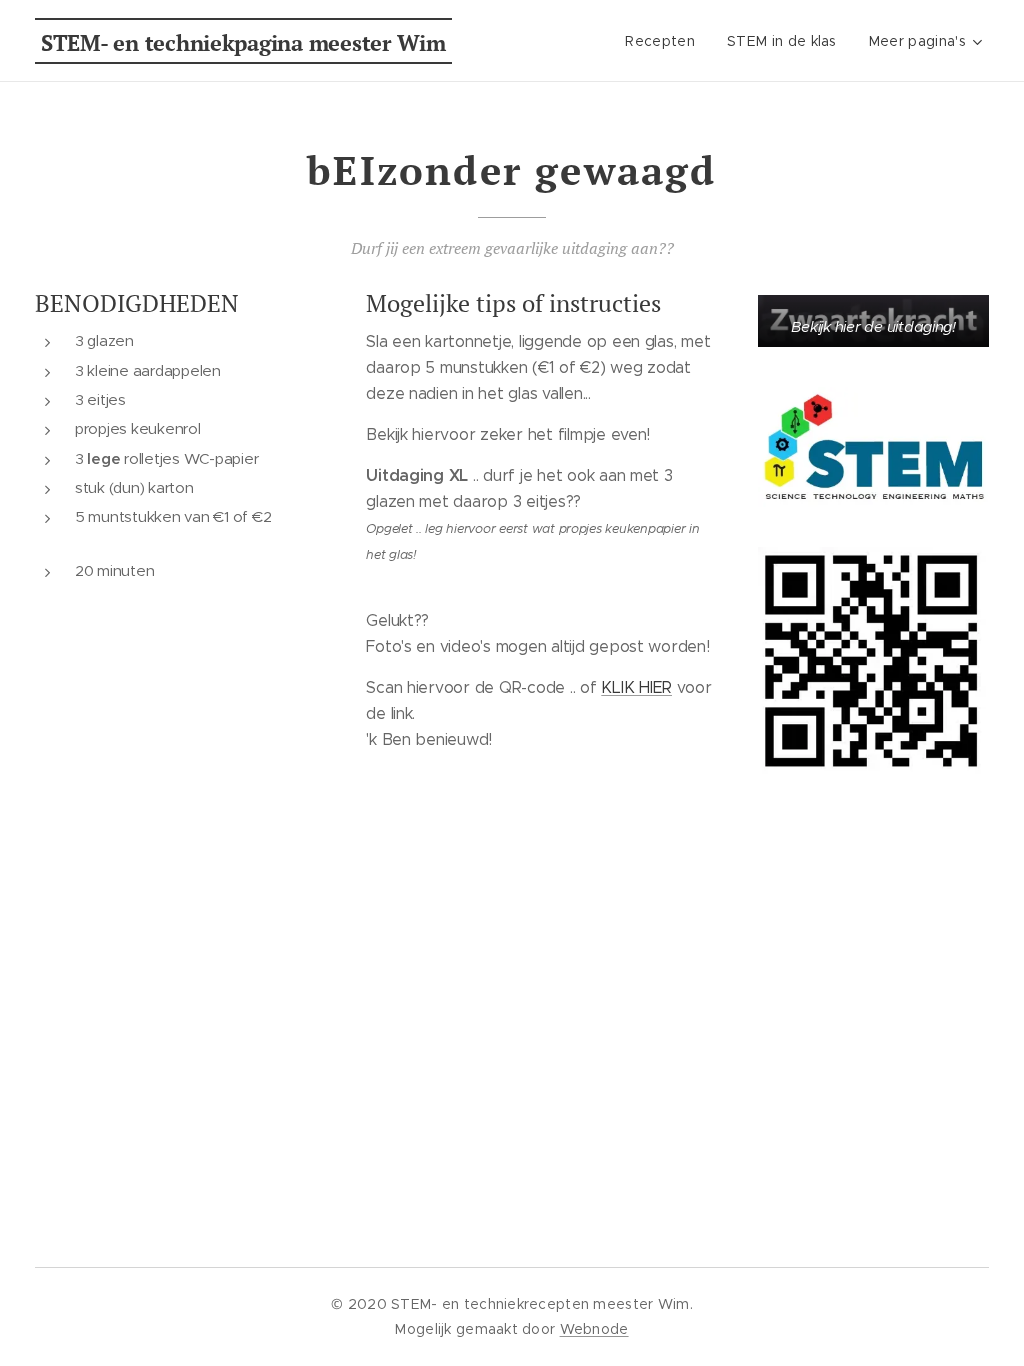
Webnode (594, 1329)
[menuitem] (665, 41)
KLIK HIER (636, 687)
